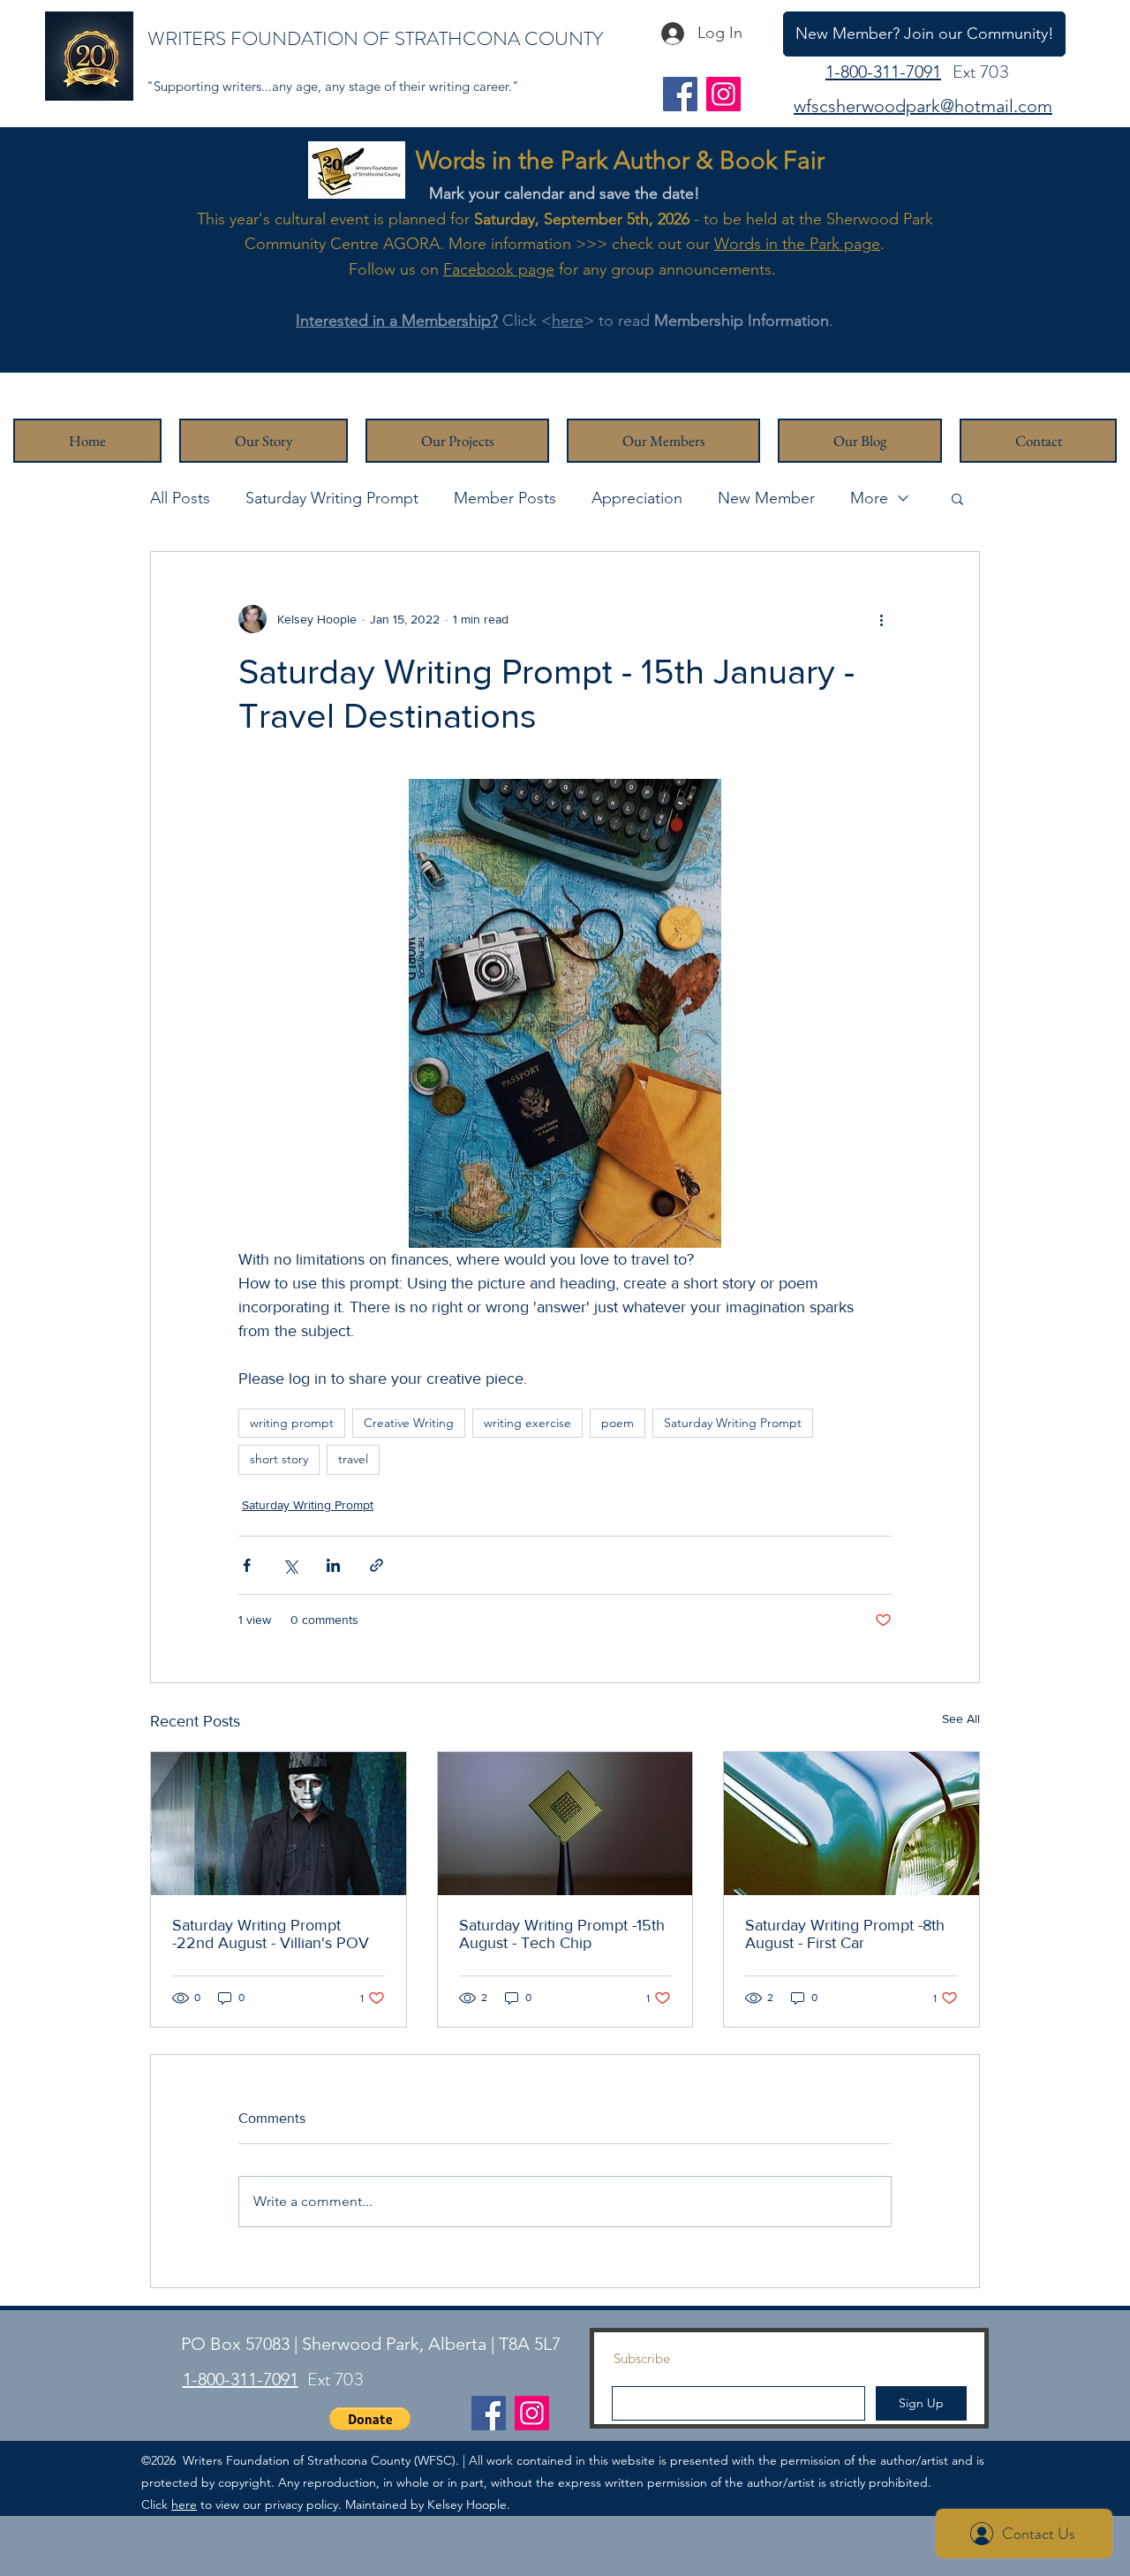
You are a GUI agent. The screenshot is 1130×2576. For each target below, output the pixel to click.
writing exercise (527, 1423)
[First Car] (851, 1824)
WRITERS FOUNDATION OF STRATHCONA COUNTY (375, 38)
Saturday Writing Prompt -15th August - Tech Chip (562, 1934)
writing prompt (292, 1423)
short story (279, 1459)
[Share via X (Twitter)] (290, 1565)
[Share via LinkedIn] (333, 1565)
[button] (957, 498)
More (869, 498)
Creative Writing (409, 1423)
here (568, 321)
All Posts (180, 498)
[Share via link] (377, 1565)
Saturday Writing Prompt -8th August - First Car (845, 1934)
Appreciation (637, 498)
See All (961, 1719)
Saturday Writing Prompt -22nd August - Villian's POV (271, 1934)
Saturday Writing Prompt (332, 498)
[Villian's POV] (279, 1824)
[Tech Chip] (565, 1824)
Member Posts (505, 498)
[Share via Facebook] (247, 1565)
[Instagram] (723, 94)
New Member (766, 498)
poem (618, 1423)
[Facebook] (680, 94)
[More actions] (881, 619)
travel (353, 1459)
